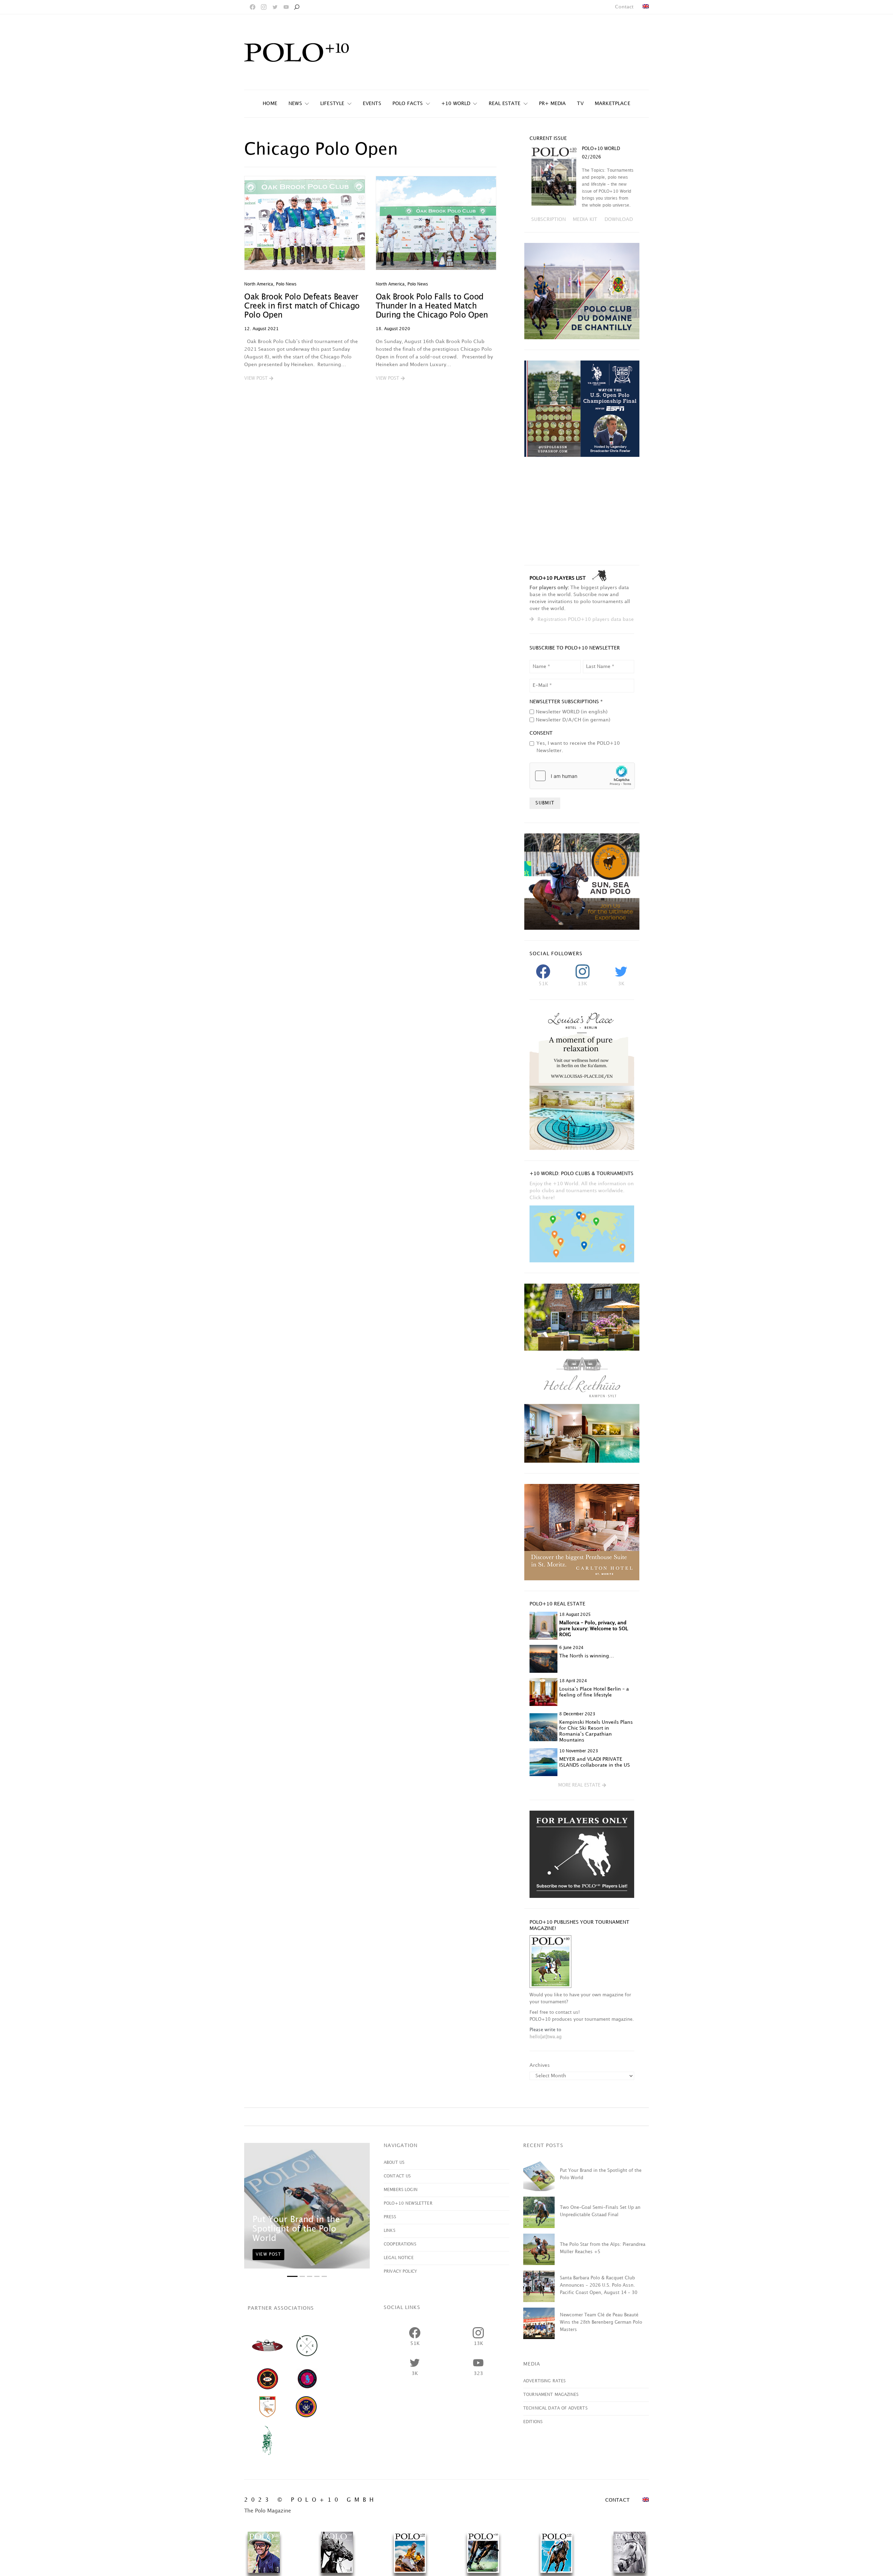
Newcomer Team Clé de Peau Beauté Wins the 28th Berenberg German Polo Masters (601, 2322)
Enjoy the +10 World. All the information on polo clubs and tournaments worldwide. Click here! (582, 1191)
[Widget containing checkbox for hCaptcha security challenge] (582, 776)
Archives (540, 2065)
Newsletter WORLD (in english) (572, 712)
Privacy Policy (400, 2271)
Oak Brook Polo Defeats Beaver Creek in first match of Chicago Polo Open (302, 306)
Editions (533, 2422)
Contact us (397, 2176)
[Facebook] (253, 7)
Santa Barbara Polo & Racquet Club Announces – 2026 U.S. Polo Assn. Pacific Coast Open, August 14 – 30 (599, 2285)
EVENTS (372, 103)
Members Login (401, 2190)
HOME (270, 103)
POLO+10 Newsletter (408, 2203)
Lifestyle (332, 103)
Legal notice (399, 2258)
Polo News (286, 284)
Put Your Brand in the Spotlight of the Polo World (296, 2229)
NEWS (295, 103)
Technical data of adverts (555, 2408)
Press (390, 2217)
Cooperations (400, 2244)
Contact (624, 7)
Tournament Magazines (551, 2395)
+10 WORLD (456, 103)
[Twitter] (275, 7)
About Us (394, 2163)
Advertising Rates (545, 2381)
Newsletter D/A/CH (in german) (573, 720)
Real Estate (505, 103)
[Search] (297, 7)
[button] (259, 379)
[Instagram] (264, 7)
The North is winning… (587, 1656)
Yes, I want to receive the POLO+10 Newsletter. (578, 747)
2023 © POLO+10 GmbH (311, 2500)
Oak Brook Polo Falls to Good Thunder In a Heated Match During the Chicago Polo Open (432, 306)
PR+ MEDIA (553, 103)
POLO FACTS (408, 103)
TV (580, 103)
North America (259, 284)
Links (389, 2231)
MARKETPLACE (613, 103)
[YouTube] (286, 7)
